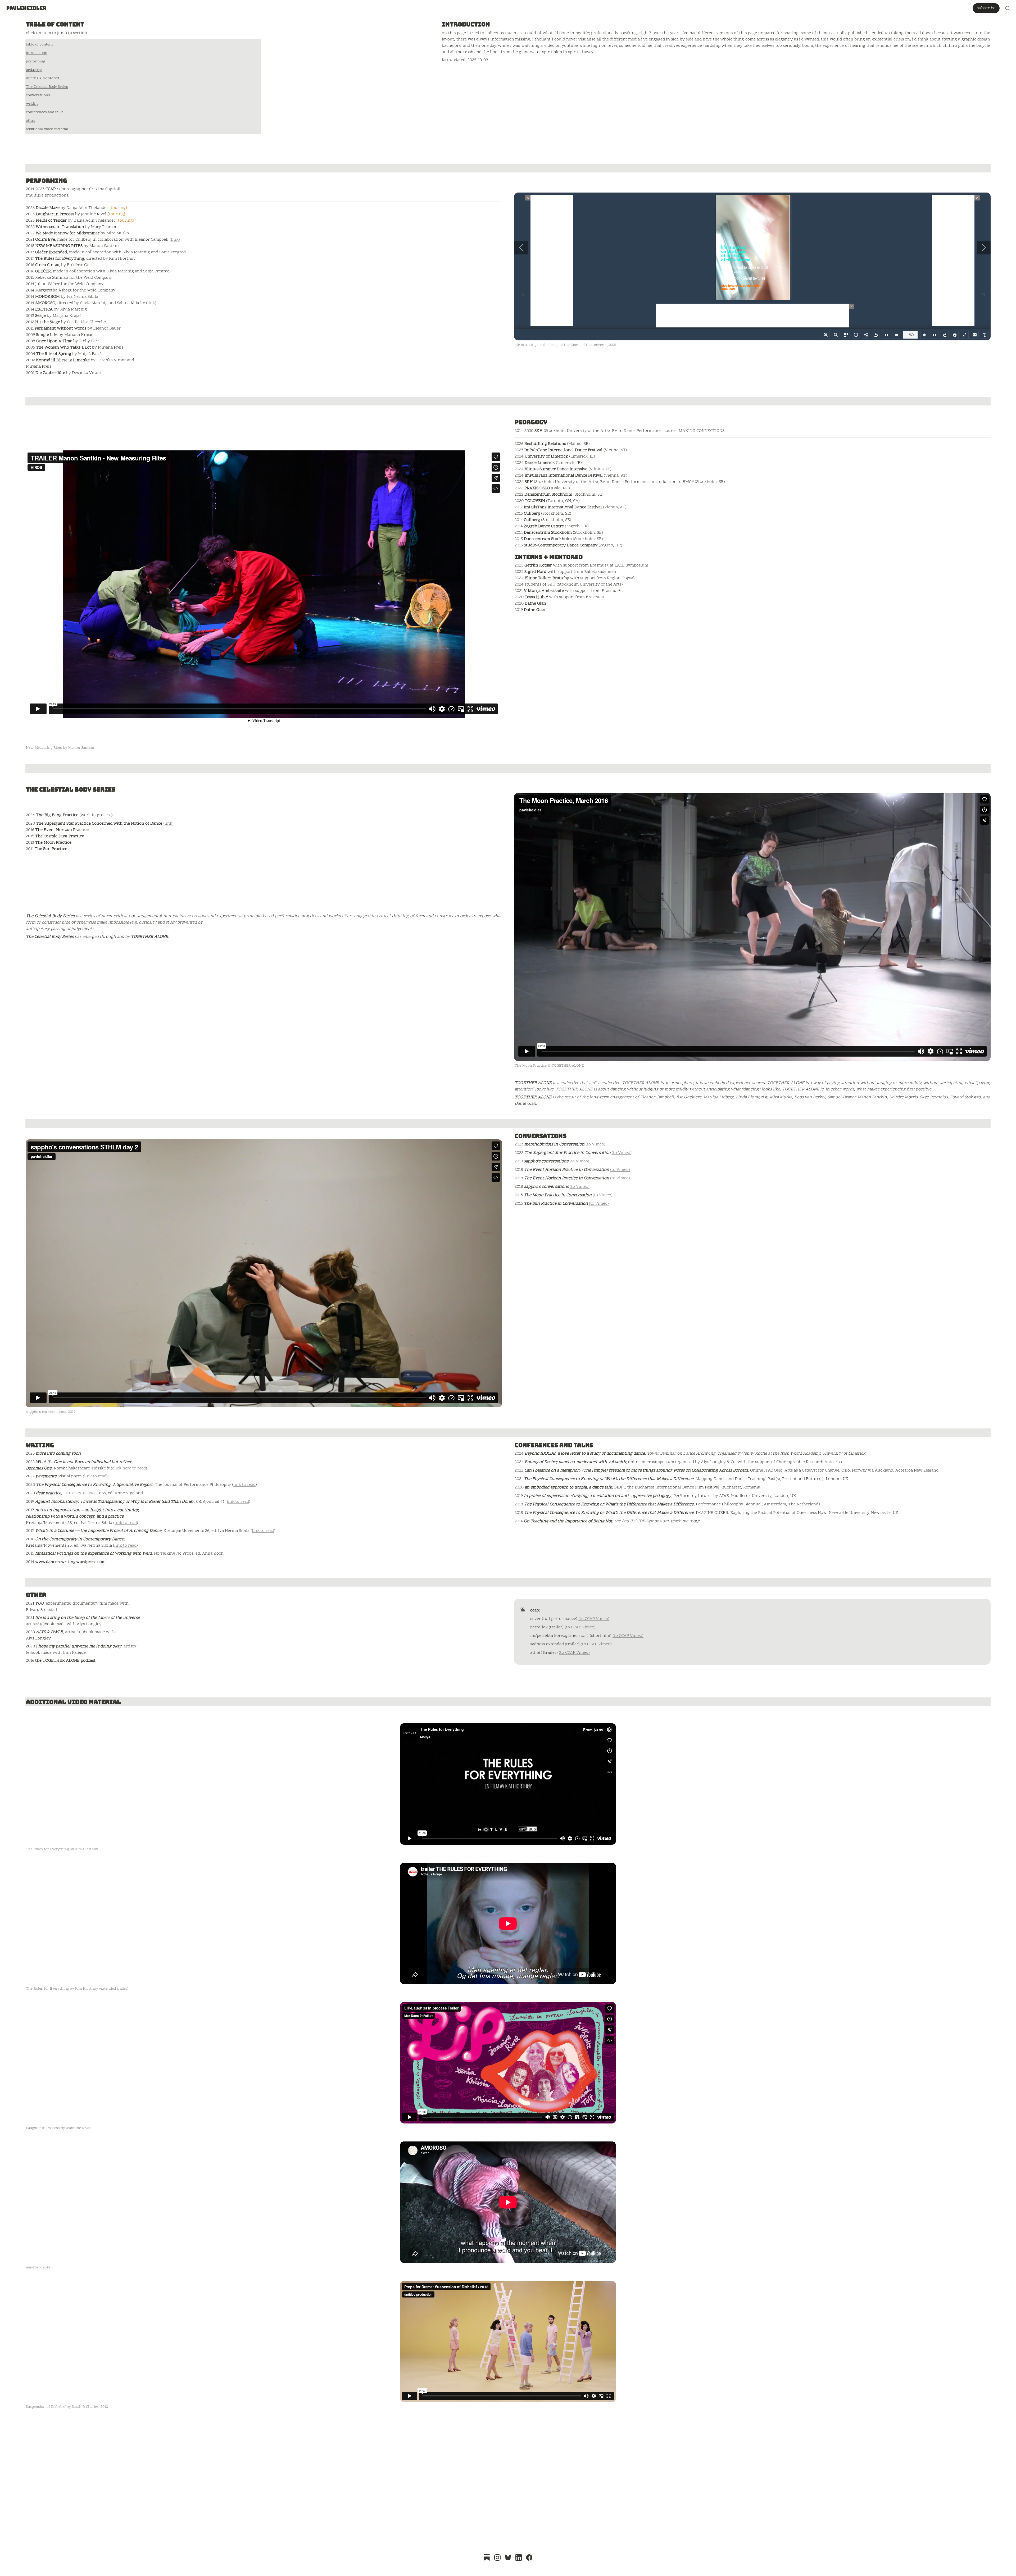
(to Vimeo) (595, 1144)
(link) (175, 240)
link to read (95, 1476)
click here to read (129, 1468)
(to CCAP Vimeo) (594, 1619)
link (151, 303)
